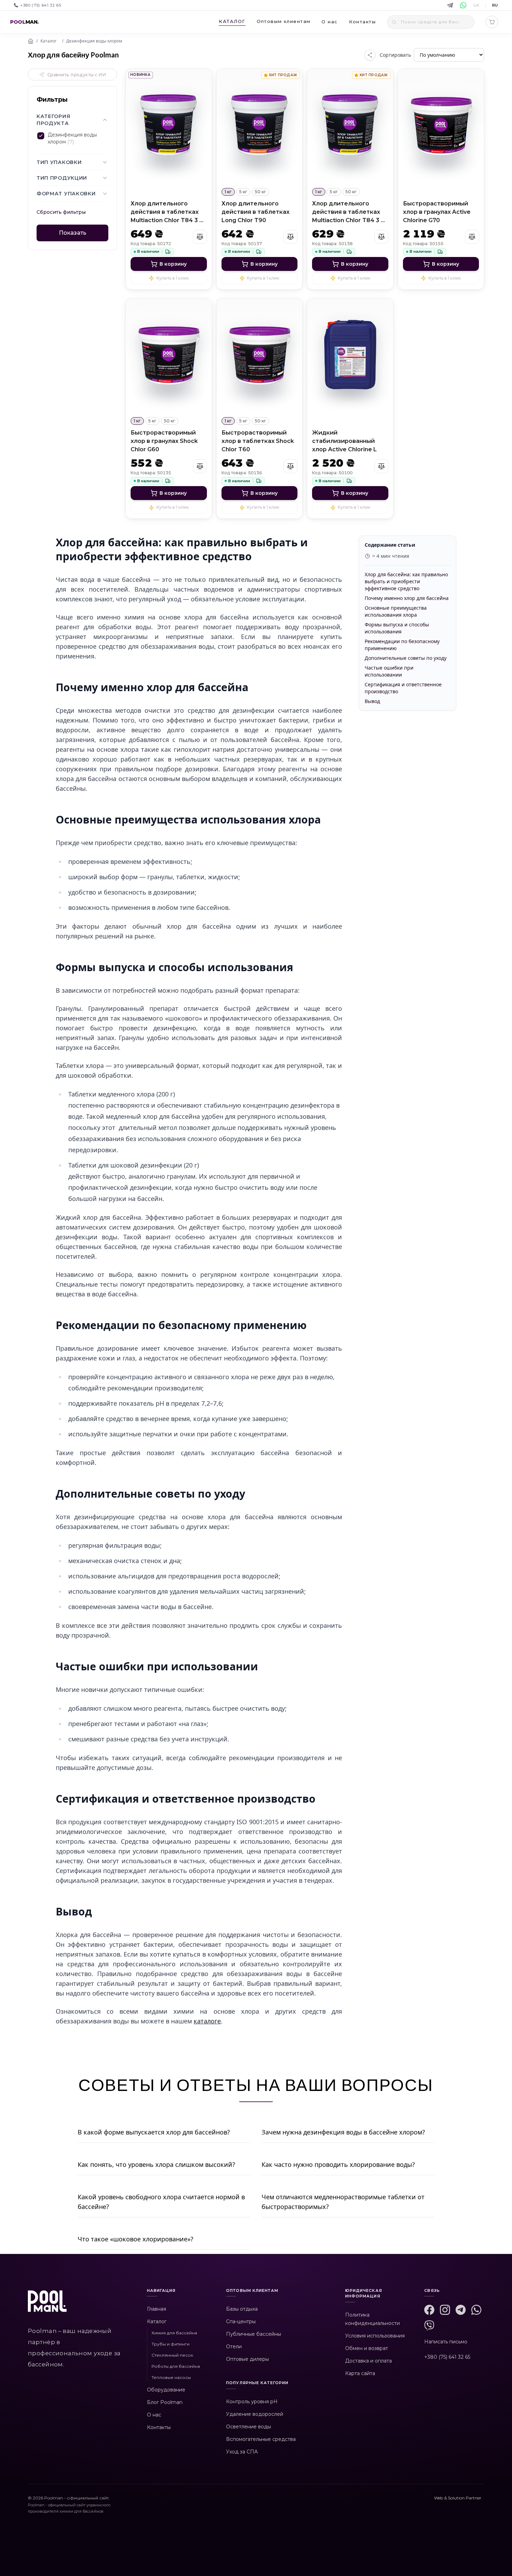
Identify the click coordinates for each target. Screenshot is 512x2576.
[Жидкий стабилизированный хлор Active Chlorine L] (350, 356)
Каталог (48, 41)
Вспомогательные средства (261, 2439)
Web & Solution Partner (458, 2498)
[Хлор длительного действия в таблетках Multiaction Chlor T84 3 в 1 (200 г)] (350, 126)
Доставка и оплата (369, 2361)
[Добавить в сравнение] (200, 237)
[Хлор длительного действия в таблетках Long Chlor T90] (260, 126)
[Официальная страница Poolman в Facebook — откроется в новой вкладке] (429, 2310)
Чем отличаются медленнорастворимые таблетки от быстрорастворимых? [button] (343, 2202)
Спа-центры (241, 2321)
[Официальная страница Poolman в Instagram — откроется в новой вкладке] (445, 2310)
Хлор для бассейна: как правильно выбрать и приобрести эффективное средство (406, 581)
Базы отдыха (242, 2309)
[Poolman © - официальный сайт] (47, 2305)
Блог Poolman (165, 2402)
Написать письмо (446, 2342)
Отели (234, 2347)
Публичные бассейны (254, 2334)
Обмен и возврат (367, 2348)
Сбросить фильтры (61, 212)
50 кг (261, 192)
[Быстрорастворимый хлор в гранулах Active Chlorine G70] (441, 126)
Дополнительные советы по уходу (406, 658)
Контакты (159, 2427)
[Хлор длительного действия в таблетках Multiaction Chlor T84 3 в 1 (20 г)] (169, 126)
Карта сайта (360, 2373)
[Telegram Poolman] (450, 5)
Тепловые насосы (171, 2377)
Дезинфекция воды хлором (94, 41)
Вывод (372, 701)
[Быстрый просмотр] (169, 172)
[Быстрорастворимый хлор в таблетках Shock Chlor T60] (260, 356)
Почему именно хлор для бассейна (407, 598)
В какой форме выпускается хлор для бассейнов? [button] (154, 2132)
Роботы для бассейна (176, 2366)
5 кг (243, 192)
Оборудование (166, 2390)
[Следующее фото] (202, 126)
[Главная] (31, 41)
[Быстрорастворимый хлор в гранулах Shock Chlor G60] (169, 356)
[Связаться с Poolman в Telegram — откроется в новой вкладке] (461, 2310)
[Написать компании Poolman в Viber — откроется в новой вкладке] (429, 2325)
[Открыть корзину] (492, 22)
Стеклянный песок (172, 2355)
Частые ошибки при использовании (389, 671)
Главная (157, 2309)
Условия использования (375, 2336)
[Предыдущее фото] (135, 126)
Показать (73, 233)
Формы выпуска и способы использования (397, 628)
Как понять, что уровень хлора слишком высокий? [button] (156, 2164)
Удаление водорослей (255, 2414)
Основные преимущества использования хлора (396, 611)
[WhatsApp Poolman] (463, 5)
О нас (329, 22)
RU (495, 5)
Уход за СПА (242, 2452)
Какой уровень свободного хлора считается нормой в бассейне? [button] (161, 2202)
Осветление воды (249, 2427)
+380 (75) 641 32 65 (447, 2357)
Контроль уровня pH (252, 2402)
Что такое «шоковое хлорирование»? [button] (135, 2239)
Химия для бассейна (174, 2333)
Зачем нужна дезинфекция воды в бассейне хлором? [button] (343, 2132)
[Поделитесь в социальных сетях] (370, 55)
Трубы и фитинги (170, 2344)
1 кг (228, 192)
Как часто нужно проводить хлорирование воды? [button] (338, 2164)
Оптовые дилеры (247, 2359)
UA (476, 5)
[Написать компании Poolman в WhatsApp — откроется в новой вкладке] (476, 2310)
